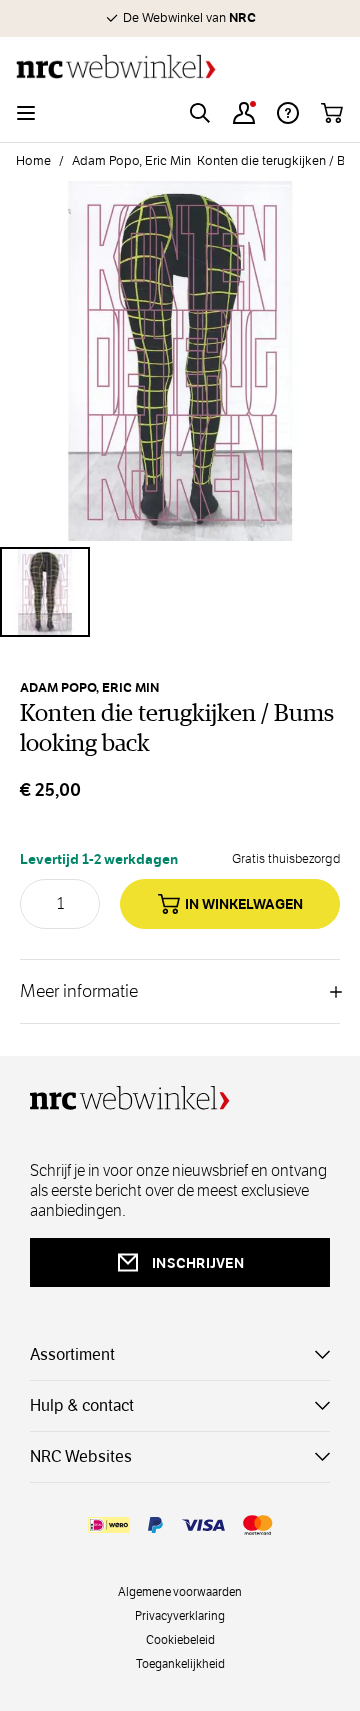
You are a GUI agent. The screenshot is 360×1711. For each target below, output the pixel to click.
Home (33, 161)
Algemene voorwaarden (180, 1591)
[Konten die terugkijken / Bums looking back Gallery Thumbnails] (180, 592)
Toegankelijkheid (180, 1663)
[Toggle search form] (200, 113)
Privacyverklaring (180, 1615)
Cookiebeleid (180, 1639)
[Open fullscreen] (180, 361)
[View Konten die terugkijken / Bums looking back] (45, 592)
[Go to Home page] (180, 66)
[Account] (244, 113)
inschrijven (198, 1263)
